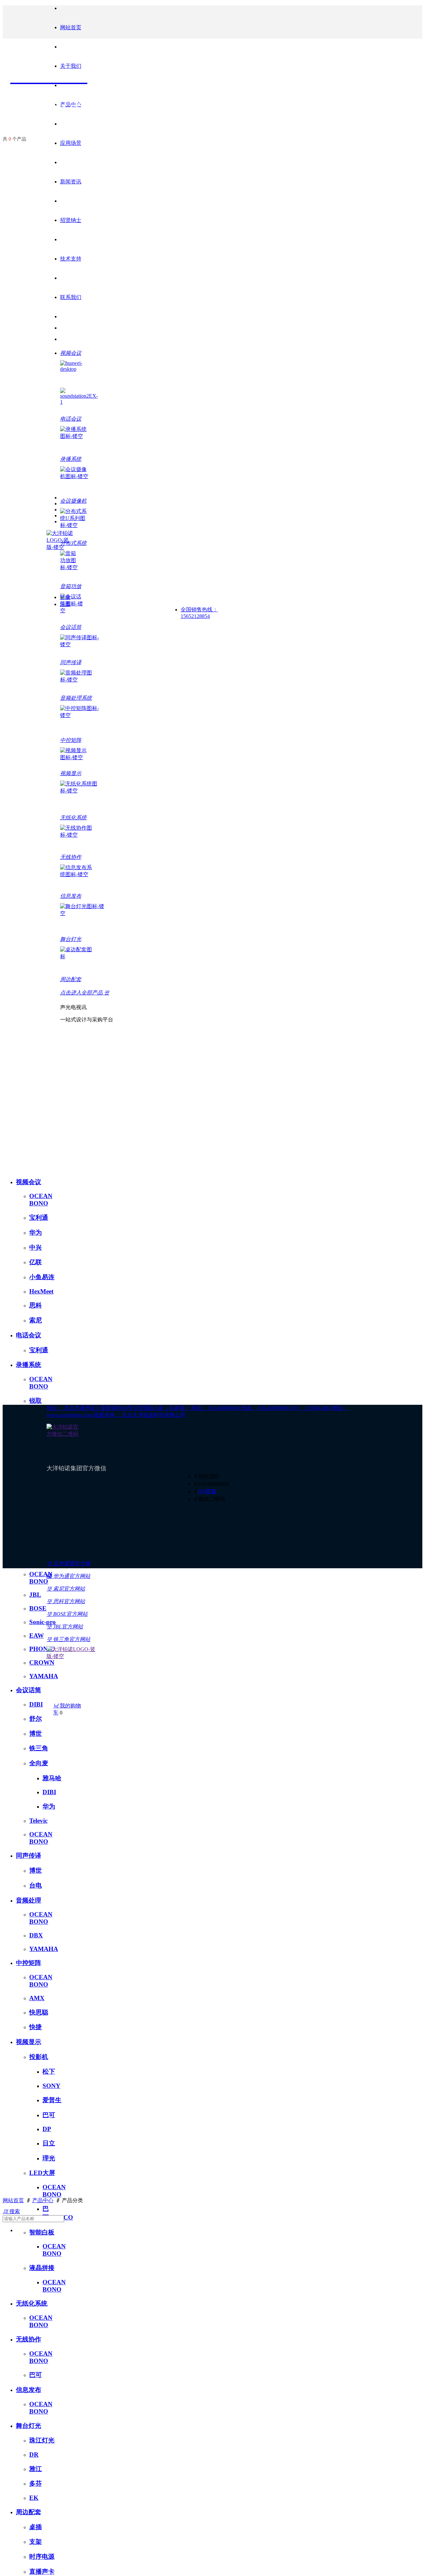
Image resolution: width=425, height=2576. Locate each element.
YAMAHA (44, 1676)
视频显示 (29, 2042)
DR (34, 2455)
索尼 (36, 1320)
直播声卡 (42, 2572)
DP (47, 2129)
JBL (35, 1595)
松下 (49, 2071)
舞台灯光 (29, 2426)
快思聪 (39, 2012)
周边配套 (29, 2512)
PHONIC (42, 1649)
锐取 (36, 1401)
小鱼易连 (42, 1277)
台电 (36, 1885)
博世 (36, 1734)
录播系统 (29, 1365)
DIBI (36, 1704)
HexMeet (41, 1291)
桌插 (36, 2527)
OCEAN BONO (41, 1200)
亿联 (36, 1262)
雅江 (36, 2469)
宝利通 (39, 1218)
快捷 (36, 2027)
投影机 (39, 2057)
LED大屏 (42, 2173)
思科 (36, 1305)
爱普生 (52, 2100)
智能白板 (42, 2232)
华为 (36, 1233)
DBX (36, 1935)
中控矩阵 (29, 1963)
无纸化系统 (32, 2303)
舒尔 (36, 1719)
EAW (37, 1636)
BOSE (38, 1608)
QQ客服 (207, 1491)
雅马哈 (52, 1778)
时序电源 (42, 2557)
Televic (38, 1821)
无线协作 (29, 2339)
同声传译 (29, 1855)
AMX (37, 1998)
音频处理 (29, 1900)
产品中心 (43, 2200)
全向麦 (39, 1763)
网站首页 (71, 27)
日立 (49, 2143)
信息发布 (29, 2390)
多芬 (36, 2483)
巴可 (49, 2115)
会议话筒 (29, 1690)
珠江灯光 (42, 2440)
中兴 (36, 1247)
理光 (49, 2158)
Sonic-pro (42, 1622)
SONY (51, 2086)
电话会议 (29, 1335)
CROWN (42, 1662)
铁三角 (39, 1748)
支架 (36, 2542)
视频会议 (29, 1182)
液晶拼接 (42, 2268)
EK (34, 2498)
